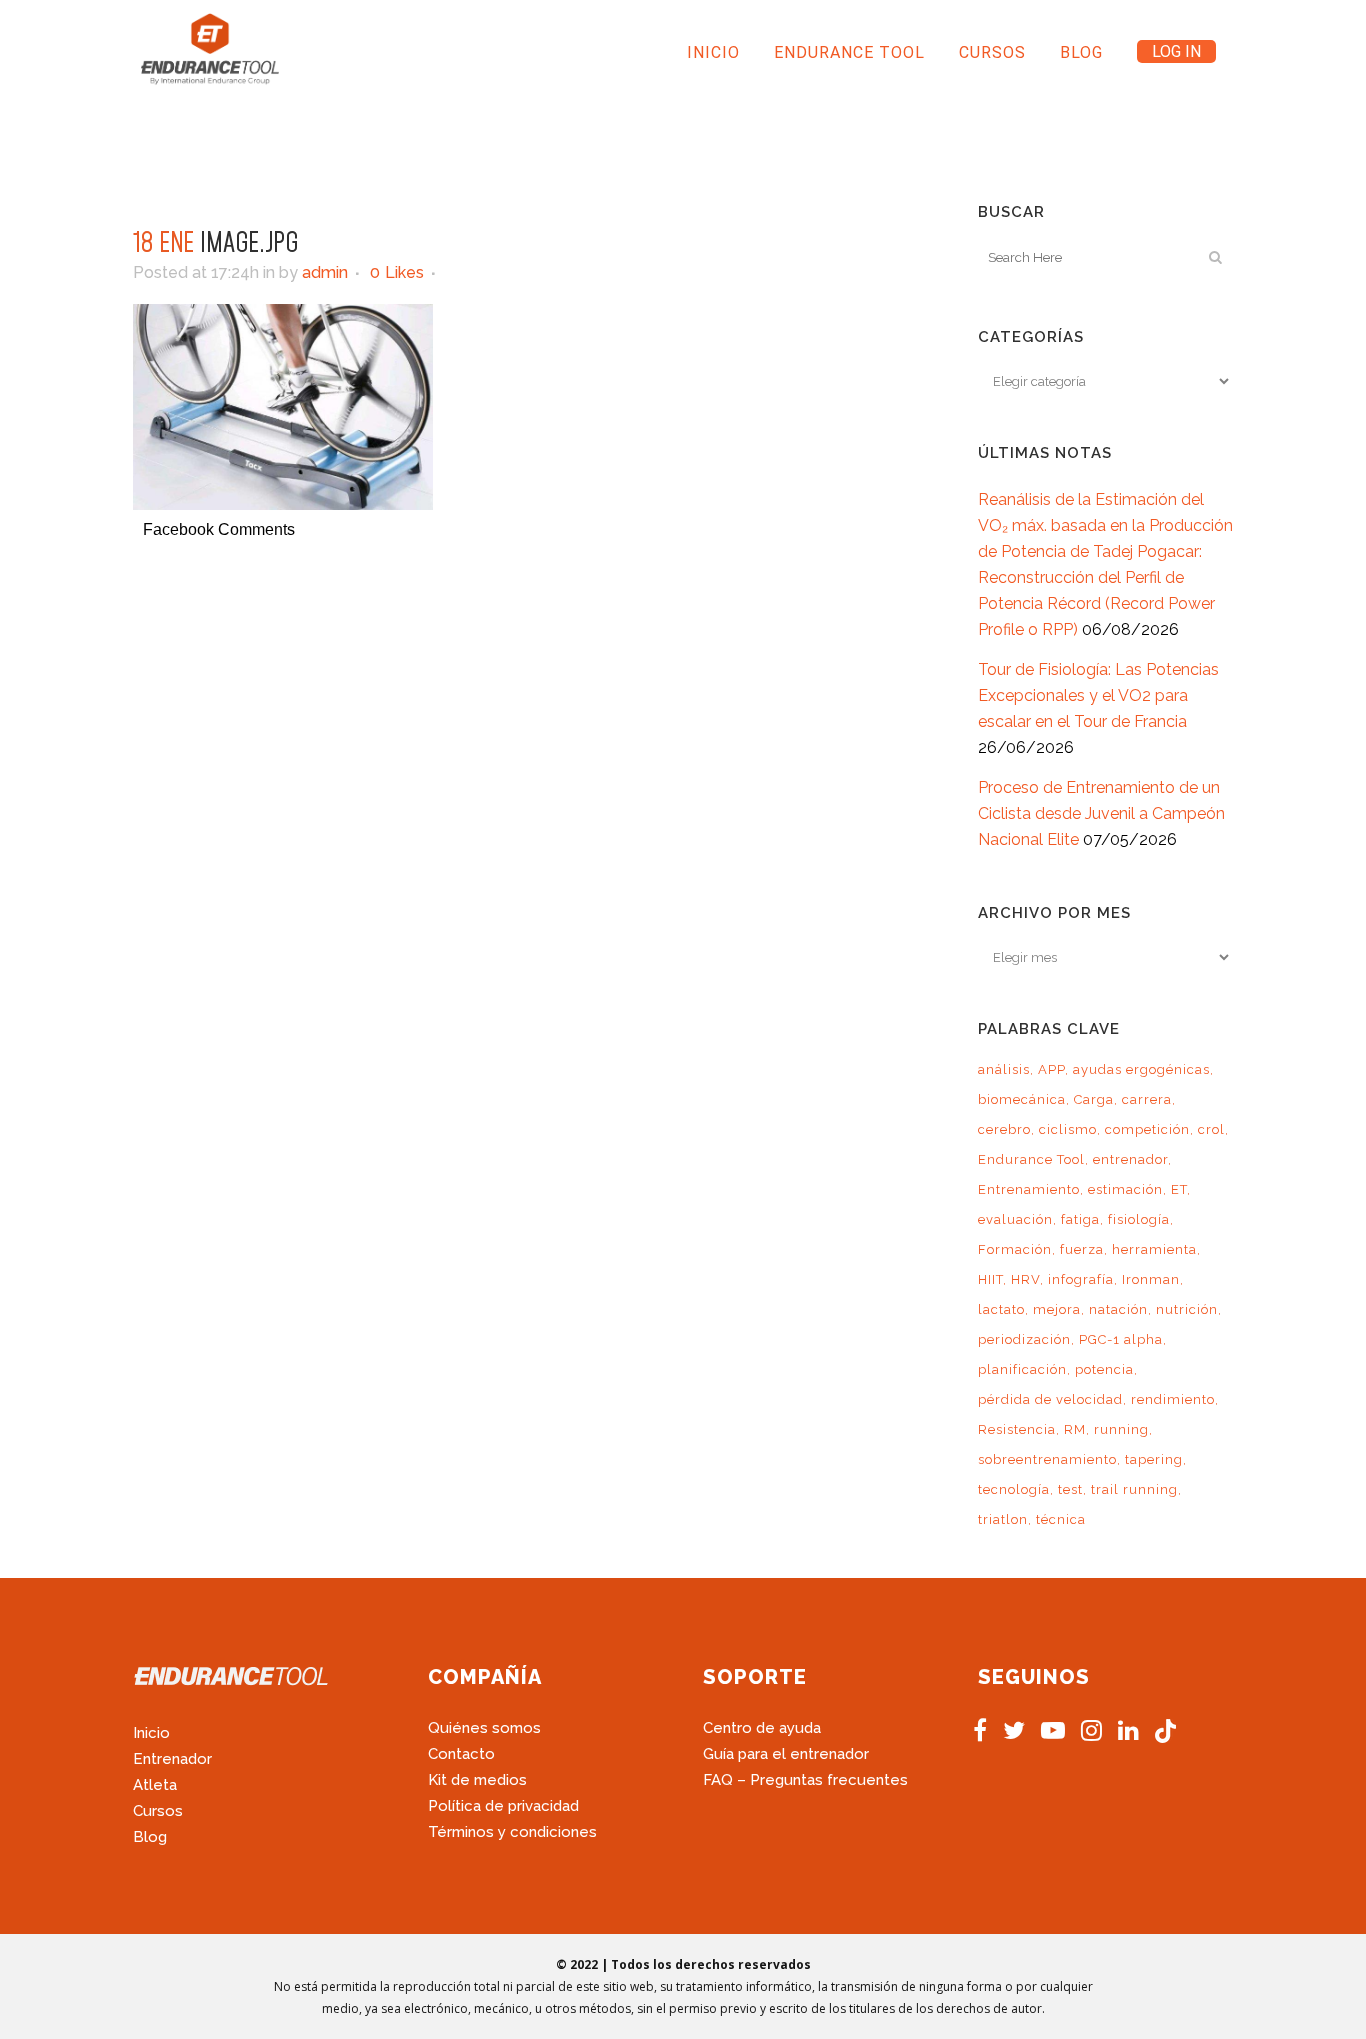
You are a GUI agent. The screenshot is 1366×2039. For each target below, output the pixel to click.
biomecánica (1022, 1099)
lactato (1001, 1309)
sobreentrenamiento (1047, 1459)
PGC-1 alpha (1121, 1339)
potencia (1104, 1369)
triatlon (1003, 1519)
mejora (1057, 1309)
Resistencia (1017, 1429)
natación (1118, 1309)
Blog (150, 1837)
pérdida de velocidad (1050, 1399)
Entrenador (172, 1759)
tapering (1154, 1459)
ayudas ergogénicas (1141, 1069)
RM (1075, 1429)
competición (1147, 1129)
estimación (1125, 1189)
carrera (1147, 1099)
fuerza (1082, 1249)
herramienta (1154, 1249)
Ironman (1151, 1279)
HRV (1025, 1279)
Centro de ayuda (762, 1728)
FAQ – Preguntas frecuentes (805, 1780)
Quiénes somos (484, 1728)
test (1070, 1489)
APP (1051, 1069)
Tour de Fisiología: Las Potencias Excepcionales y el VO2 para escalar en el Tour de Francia (1098, 695)
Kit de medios (477, 1780)
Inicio (151, 1733)
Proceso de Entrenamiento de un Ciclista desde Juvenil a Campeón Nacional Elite (1101, 813)
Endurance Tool (1031, 1159)
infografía (1081, 1279)
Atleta (155, 1785)
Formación (1015, 1249)
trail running (1134, 1489)
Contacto (461, 1754)
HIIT (990, 1279)
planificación (1022, 1369)
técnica (1061, 1519)
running (1121, 1429)
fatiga (1080, 1219)
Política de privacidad (503, 1806)
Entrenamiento (1029, 1189)
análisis (1004, 1069)
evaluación (1015, 1219)
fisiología (1139, 1219)
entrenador (1130, 1159)
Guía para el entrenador (786, 1754)
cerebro (1004, 1129)
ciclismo (1068, 1129)
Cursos (158, 1811)
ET (1179, 1189)
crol (1211, 1129)
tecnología (1014, 1489)
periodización (1024, 1339)
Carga (1094, 1099)
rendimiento (1173, 1399)
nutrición (1187, 1309)
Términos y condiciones (512, 1832)
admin (325, 272)
